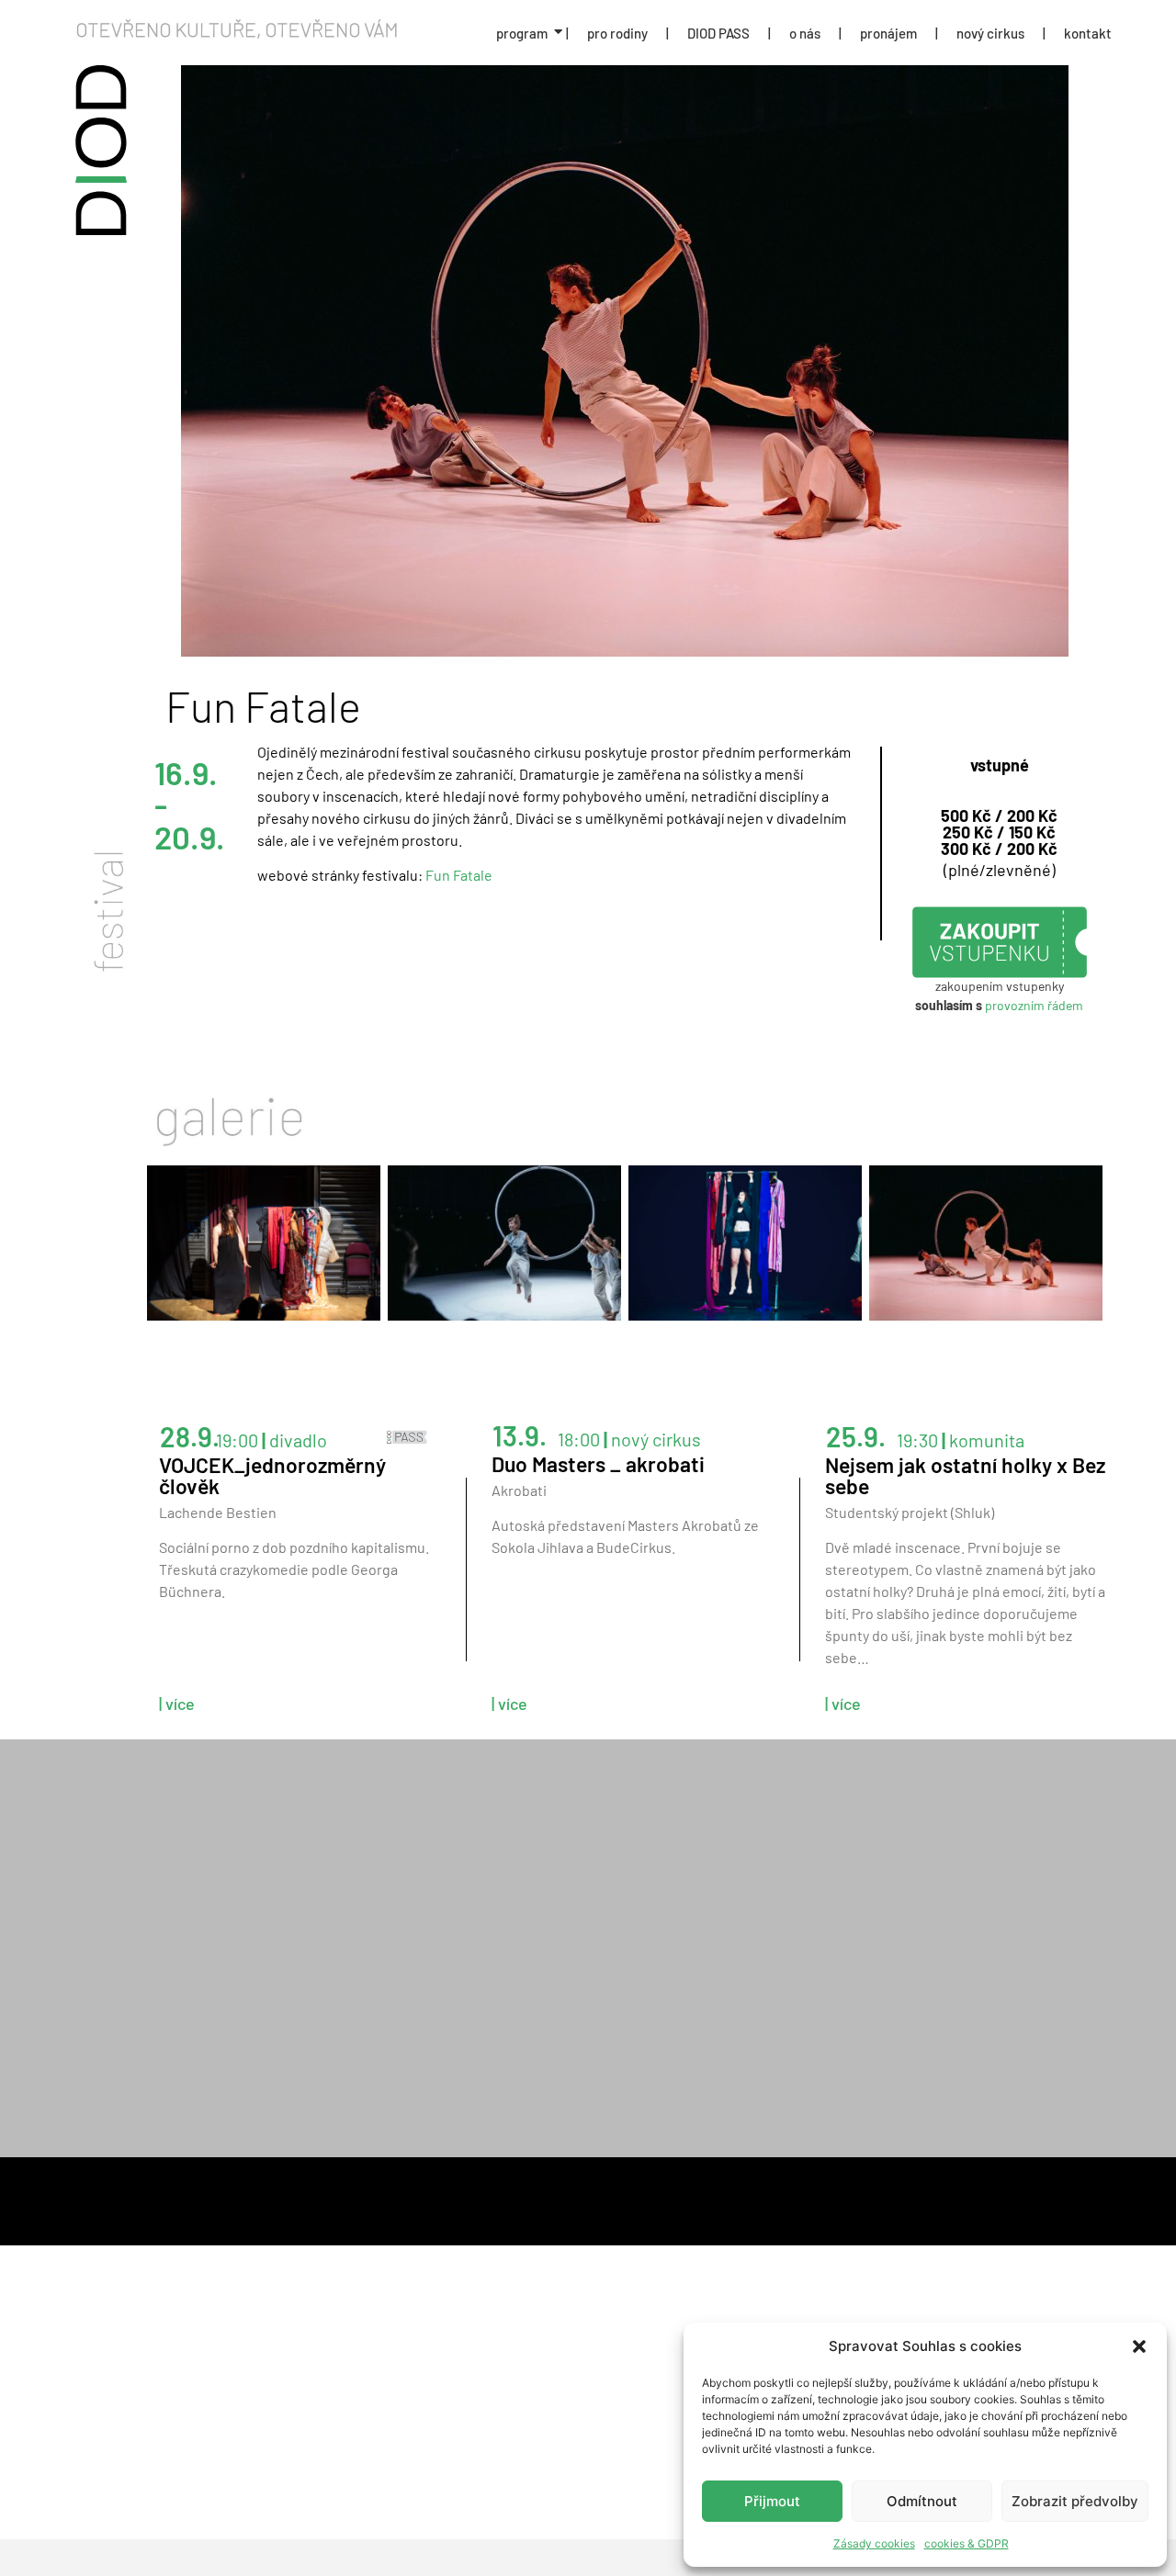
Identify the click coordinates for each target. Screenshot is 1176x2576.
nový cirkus (990, 33)
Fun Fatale (459, 875)
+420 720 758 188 (231, 1932)
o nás (805, 33)
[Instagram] (945, 2063)
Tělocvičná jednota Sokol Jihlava (282, 1989)
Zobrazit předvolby (1075, 2501)
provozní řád (837, 2195)
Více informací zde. (793, 1897)
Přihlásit (955, 2011)
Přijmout (772, 2501)
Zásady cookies (874, 2543)
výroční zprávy (351, 2195)
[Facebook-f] (896, 2063)
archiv (487, 2195)
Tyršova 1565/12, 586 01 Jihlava (274, 1853)
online (628, 1853)
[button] (1139, 2346)
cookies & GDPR (967, 2543)
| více (177, 1704)
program (522, 33)
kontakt (1088, 33)
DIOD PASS (718, 33)
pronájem (888, 33)
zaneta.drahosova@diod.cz (264, 1910)
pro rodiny (617, 33)
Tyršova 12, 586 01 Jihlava (257, 2011)
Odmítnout (922, 2501)
